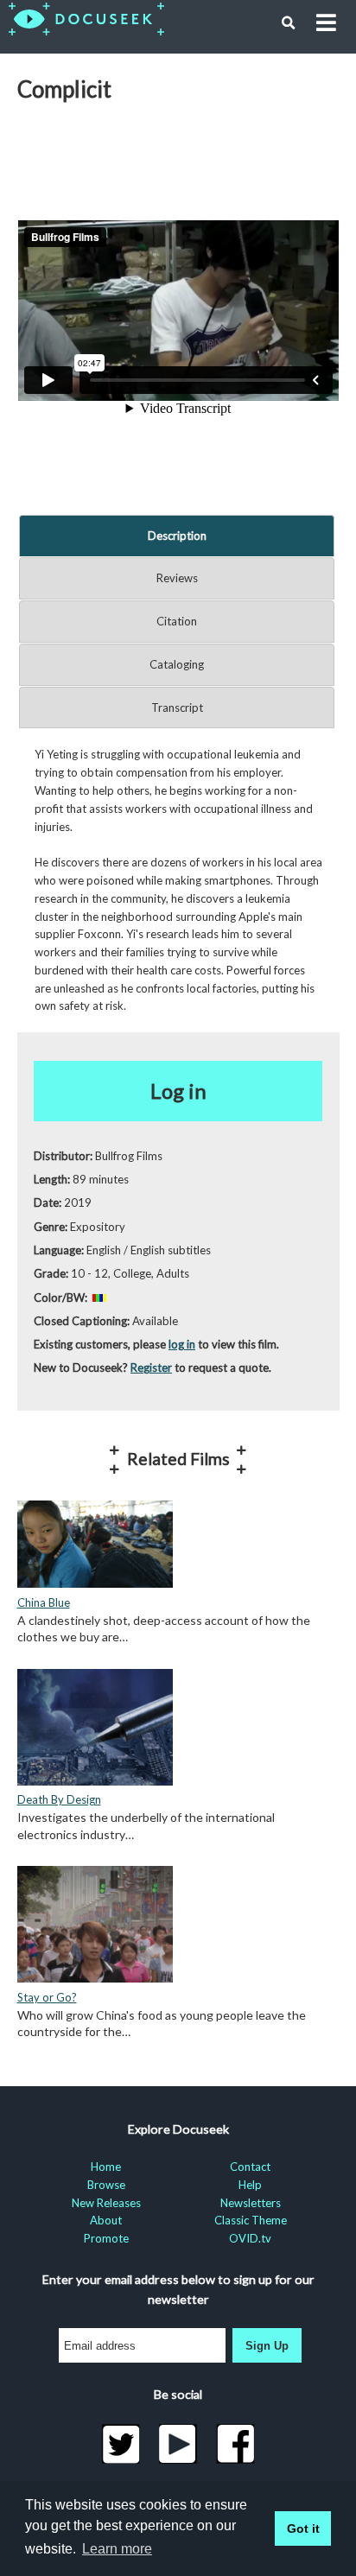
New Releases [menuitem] (106, 2203)
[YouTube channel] (178, 2444)
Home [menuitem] (106, 2167)
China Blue (44, 1602)
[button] (289, 23)
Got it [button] (303, 2528)
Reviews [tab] (177, 578)
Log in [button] (178, 1091)
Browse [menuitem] (106, 2185)
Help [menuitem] (250, 2185)
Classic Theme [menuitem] (251, 2220)
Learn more (117, 2549)
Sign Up (267, 2346)
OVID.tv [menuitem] (250, 2238)
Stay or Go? (47, 1997)
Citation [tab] (177, 621)
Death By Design (59, 1799)
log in (182, 1344)
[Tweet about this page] (121, 2444)
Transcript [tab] (177, 707)
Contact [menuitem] (250, 2167)
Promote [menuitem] (106, 2238)
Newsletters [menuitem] (251, 2203)
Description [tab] (177, 536)
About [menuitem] (106, 2220)
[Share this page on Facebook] (235, 2444)
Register (151, 1367)
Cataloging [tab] (177, 664)
